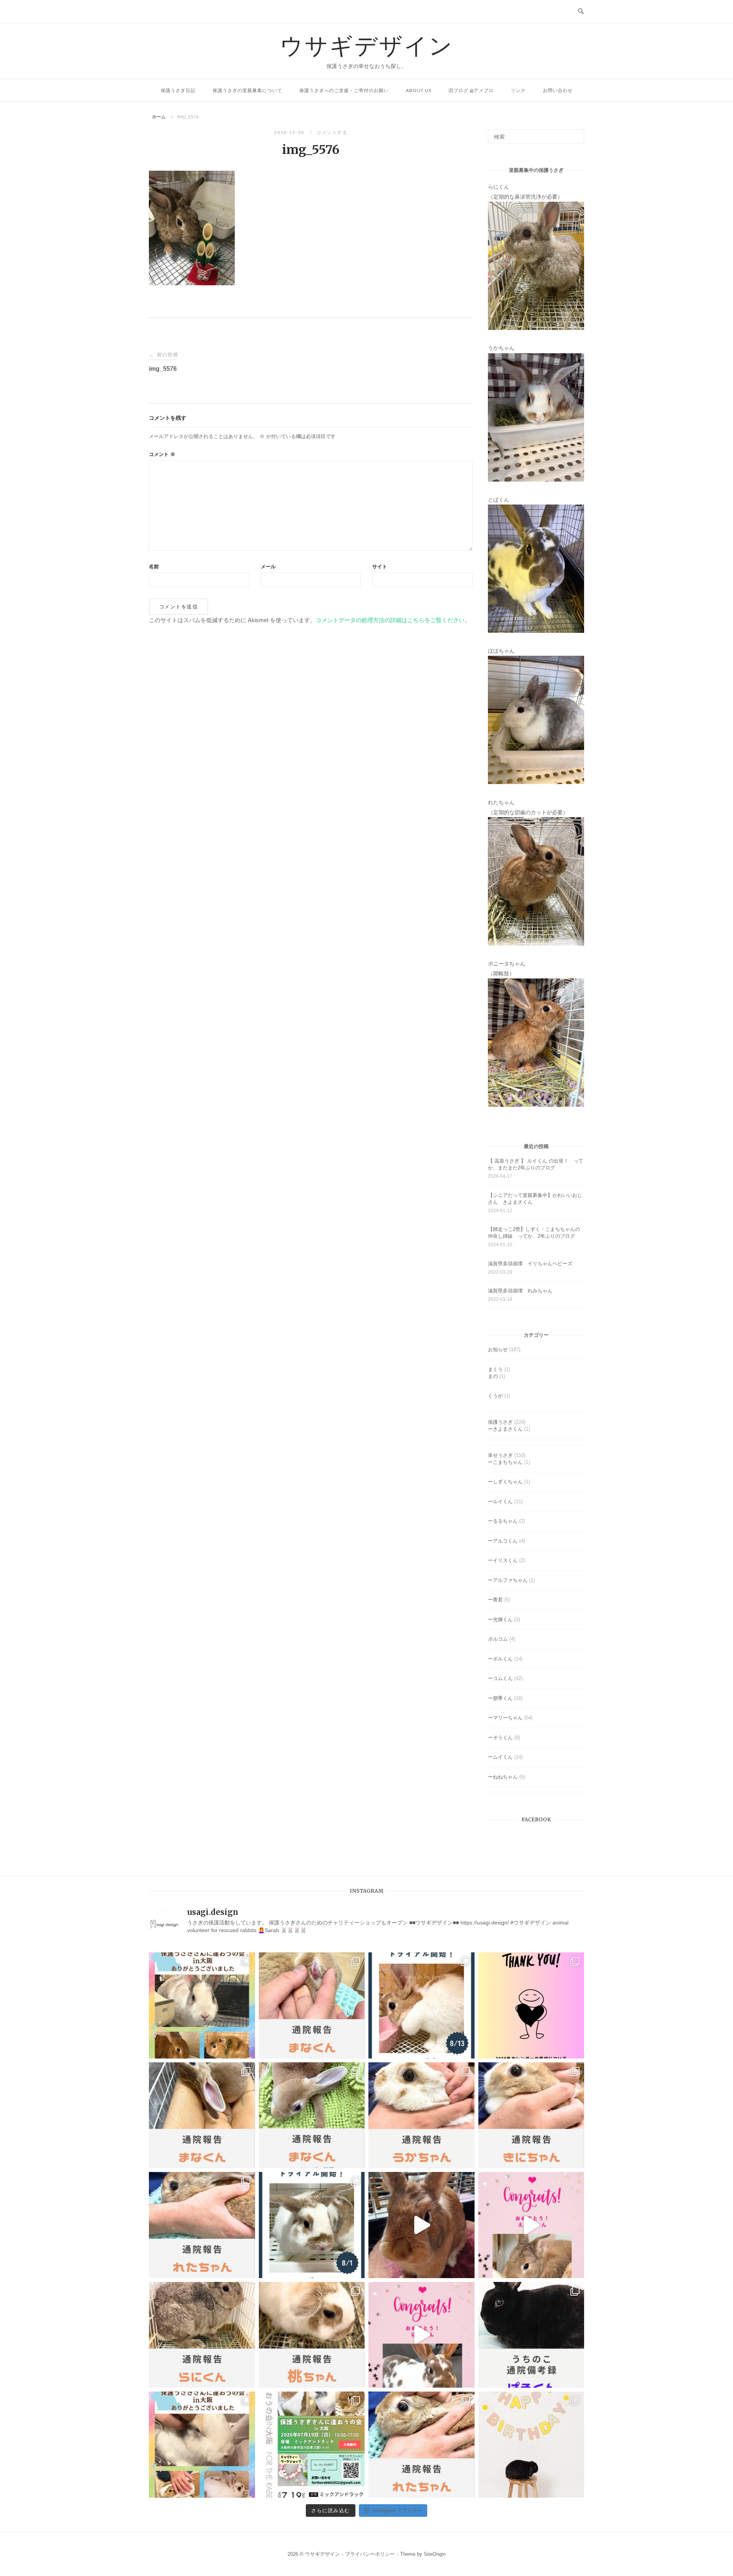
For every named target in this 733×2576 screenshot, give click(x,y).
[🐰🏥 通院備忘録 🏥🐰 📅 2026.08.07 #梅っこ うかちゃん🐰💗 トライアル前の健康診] (421, 2115)
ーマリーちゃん (505, 1718)
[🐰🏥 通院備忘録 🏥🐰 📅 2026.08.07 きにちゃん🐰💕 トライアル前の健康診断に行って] (531, 2115)
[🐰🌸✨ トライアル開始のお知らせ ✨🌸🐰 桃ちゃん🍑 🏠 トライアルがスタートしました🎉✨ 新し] (312, 2225)
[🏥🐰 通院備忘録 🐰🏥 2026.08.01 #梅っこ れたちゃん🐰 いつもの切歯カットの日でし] (202, 2225)
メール (268, 567)
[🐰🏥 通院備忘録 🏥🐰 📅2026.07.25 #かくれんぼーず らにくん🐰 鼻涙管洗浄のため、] (202, 2335)
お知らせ (498, 1349)
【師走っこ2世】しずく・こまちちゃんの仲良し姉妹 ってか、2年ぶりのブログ (534, 1233)
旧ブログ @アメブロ (471, 90)
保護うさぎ (500, 1422)
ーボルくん (500, 1659)
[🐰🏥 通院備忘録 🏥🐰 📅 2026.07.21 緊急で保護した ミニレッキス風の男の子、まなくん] (312, 2115)
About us (419, 90)
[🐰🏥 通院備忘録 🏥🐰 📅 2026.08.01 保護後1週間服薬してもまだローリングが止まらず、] (312, 2005)
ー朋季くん (500, 1698)
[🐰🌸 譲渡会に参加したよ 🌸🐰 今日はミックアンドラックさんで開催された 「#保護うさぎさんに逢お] (202, 2005)
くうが (495, 1396)
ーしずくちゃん (505, 1482)
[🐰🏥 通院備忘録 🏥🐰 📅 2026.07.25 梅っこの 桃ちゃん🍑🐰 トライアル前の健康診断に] (312, 2335)
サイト (380, 567)
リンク (518, 90)
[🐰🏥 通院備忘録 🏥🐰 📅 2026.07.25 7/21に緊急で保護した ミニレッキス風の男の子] (202, 2115)
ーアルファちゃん (508, 1580)
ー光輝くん (500, 1620)
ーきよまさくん (505, 1429)
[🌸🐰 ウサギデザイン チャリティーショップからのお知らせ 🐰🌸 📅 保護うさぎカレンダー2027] (531, 2005)
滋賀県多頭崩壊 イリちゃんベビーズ (530, 1264)
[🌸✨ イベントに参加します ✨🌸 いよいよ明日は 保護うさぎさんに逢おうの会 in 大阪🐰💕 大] (312, 2445)
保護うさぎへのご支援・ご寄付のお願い (344, 90)
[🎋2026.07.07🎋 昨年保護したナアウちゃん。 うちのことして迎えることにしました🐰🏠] (531, 2445)
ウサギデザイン (367, 45)
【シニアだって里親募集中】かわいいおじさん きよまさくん (535, 1199)
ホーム (159, 117)
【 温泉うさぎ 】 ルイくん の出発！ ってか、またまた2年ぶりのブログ (536, 1164)
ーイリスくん (503, 1560)
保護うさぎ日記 (178, 90)
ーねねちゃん (503, 1777)
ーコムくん (500, 1678)
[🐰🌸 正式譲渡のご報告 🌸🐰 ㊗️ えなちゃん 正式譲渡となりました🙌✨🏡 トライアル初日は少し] (531, 2225)
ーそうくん (500, 1738)
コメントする (332, 132)
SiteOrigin (435, 2554)
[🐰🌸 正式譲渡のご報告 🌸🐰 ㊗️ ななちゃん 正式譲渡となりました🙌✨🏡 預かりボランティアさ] (421, 2225)
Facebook (536, 1820)
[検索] (576, 133)
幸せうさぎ (500, 1455)
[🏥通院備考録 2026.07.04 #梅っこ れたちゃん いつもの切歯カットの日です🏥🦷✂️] (421, 2445)
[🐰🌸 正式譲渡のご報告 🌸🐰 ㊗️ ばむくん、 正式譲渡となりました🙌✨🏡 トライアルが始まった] (421, 2335)
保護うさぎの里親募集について (247, 90)
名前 (154, 567)
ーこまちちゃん (505, 1462)
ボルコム (498, 1639)
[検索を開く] (581, 11)
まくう (495, 1369)
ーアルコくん (503, 1541)
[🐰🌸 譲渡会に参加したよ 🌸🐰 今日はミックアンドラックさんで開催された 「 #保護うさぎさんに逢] (202, 2445)
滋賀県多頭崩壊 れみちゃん (520, 1291)
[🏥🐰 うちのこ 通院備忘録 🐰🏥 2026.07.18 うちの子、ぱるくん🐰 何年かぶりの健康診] (531, 2335)
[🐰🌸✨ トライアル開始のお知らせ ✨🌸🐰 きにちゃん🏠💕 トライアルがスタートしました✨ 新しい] (421, 2005)
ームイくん (500, 1757)
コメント (162, 454)
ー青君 (495, 1600)
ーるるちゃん (503, 1521)
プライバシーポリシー (370, 2554)
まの (493, 1376)
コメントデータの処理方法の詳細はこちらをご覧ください (390, 620)
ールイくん (500, 1501)
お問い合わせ (558, 90)
